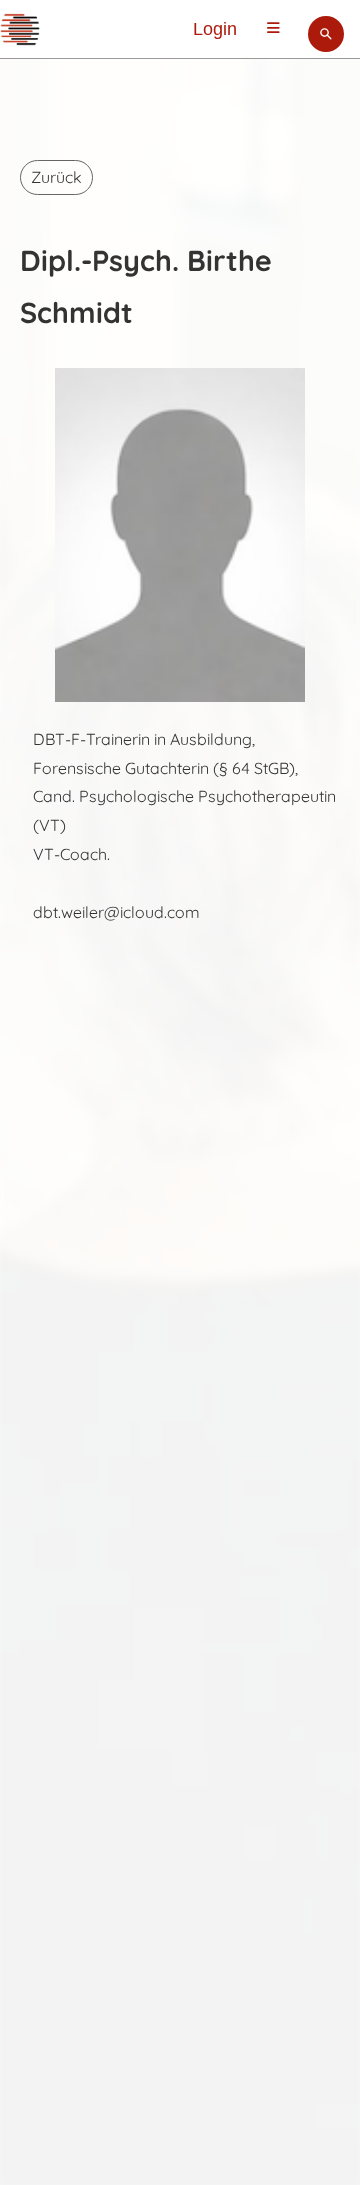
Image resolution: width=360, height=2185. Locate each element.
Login (215, 29)
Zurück (56, 177)
